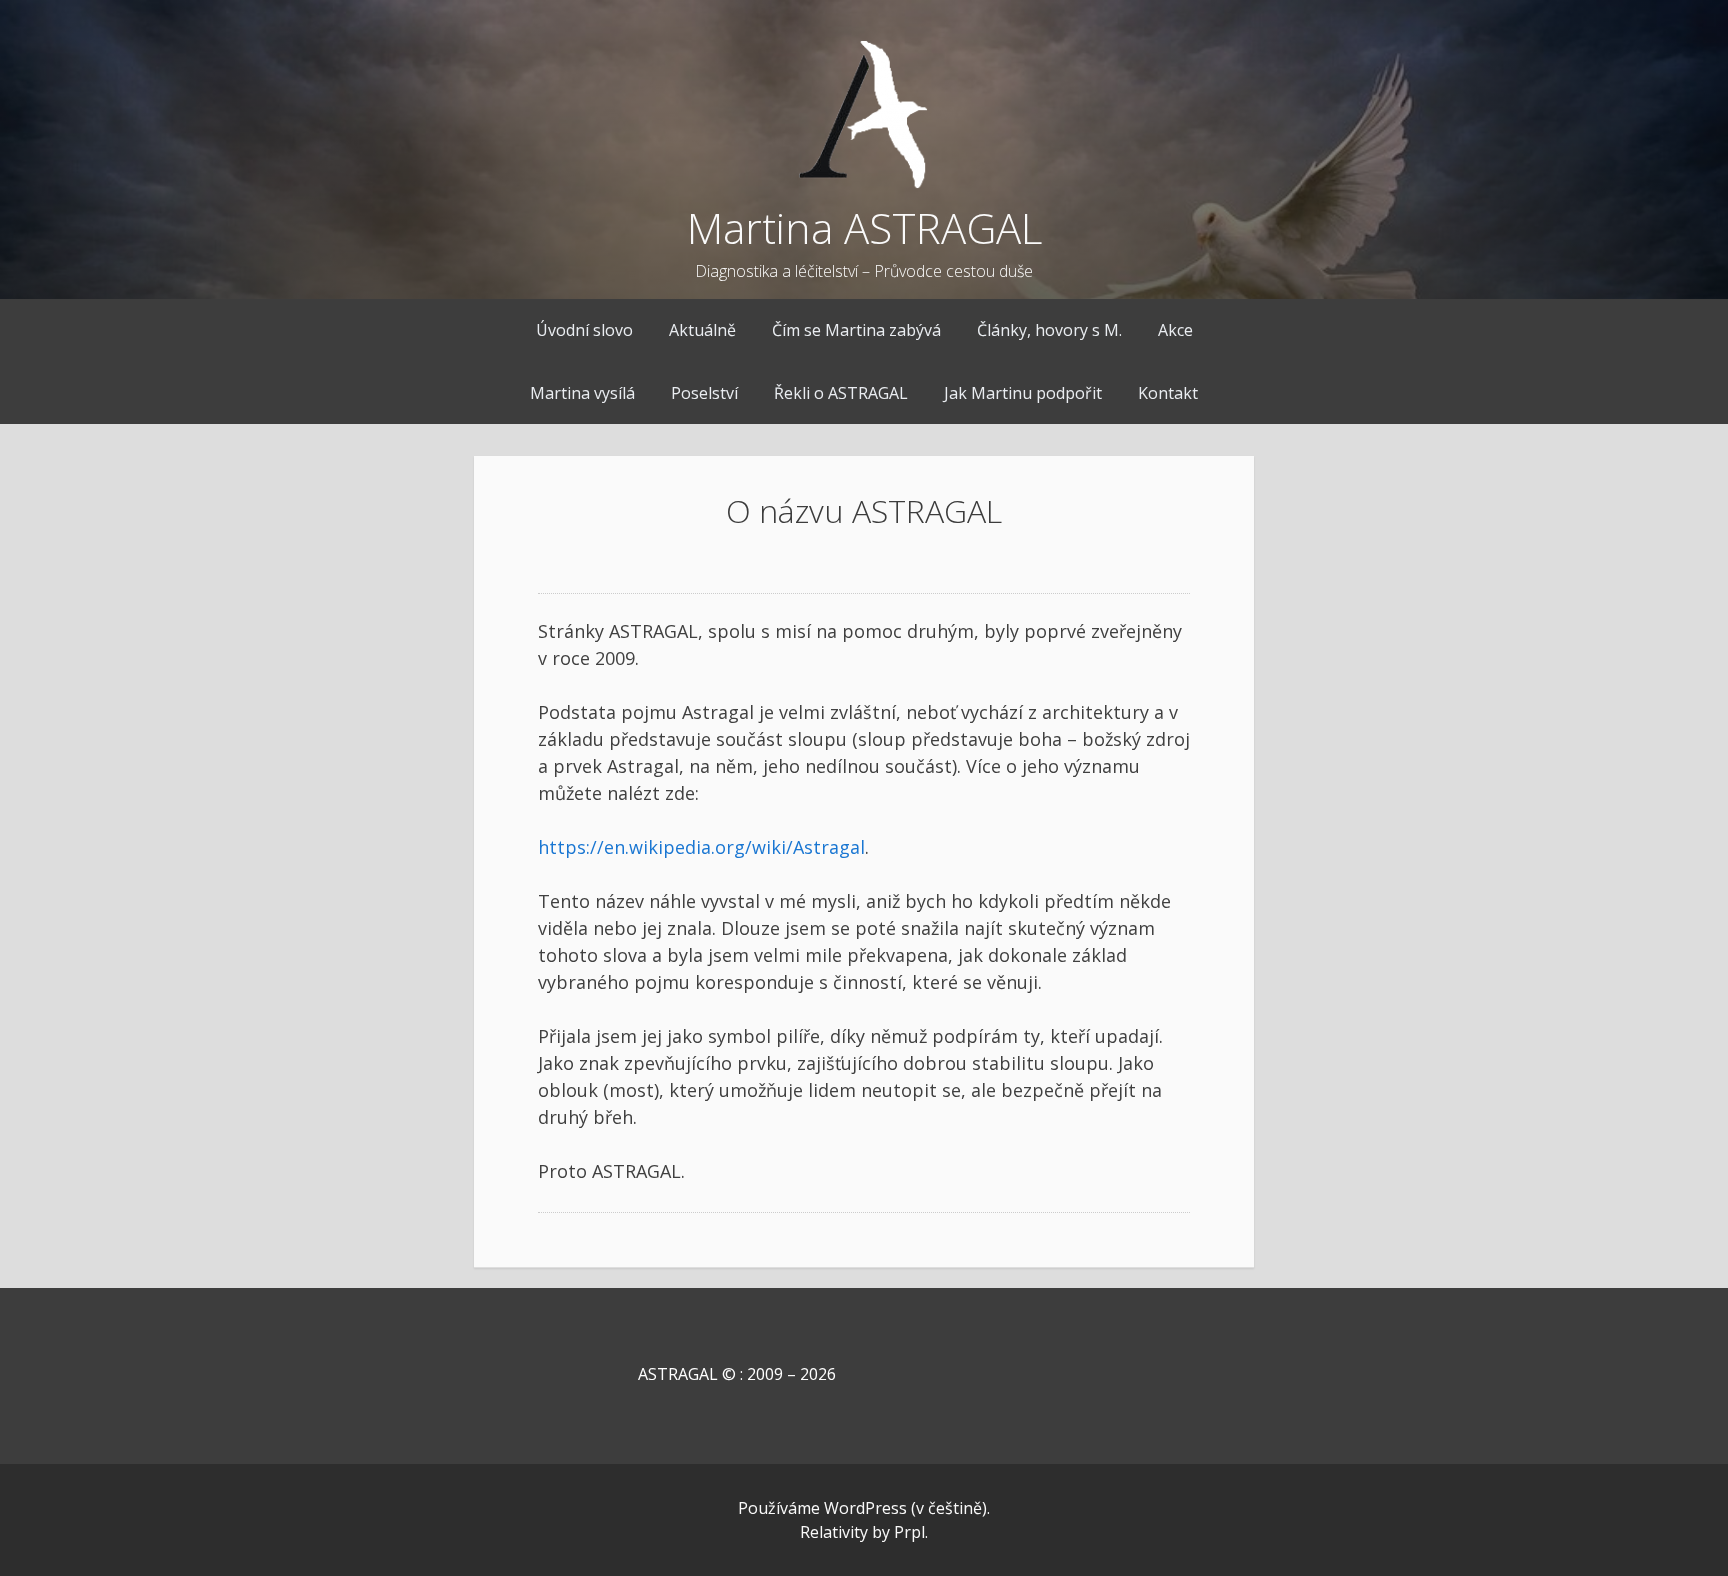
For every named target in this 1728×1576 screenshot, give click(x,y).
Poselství (704, 393)
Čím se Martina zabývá (856, 330)
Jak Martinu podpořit (1023, 393)
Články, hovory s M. (1049, 330)
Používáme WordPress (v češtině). (864, 1508)
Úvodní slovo (584, 330)
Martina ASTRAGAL (864, 227)
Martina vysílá (582, 393)
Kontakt (1168, 393)
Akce (1175, 330)
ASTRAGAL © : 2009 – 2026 (687, 1374)
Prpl (909, 1532)
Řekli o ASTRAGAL (841, 393)
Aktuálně (702, 330)
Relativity (834, 1532)
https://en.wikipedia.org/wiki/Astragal (701, 847)
